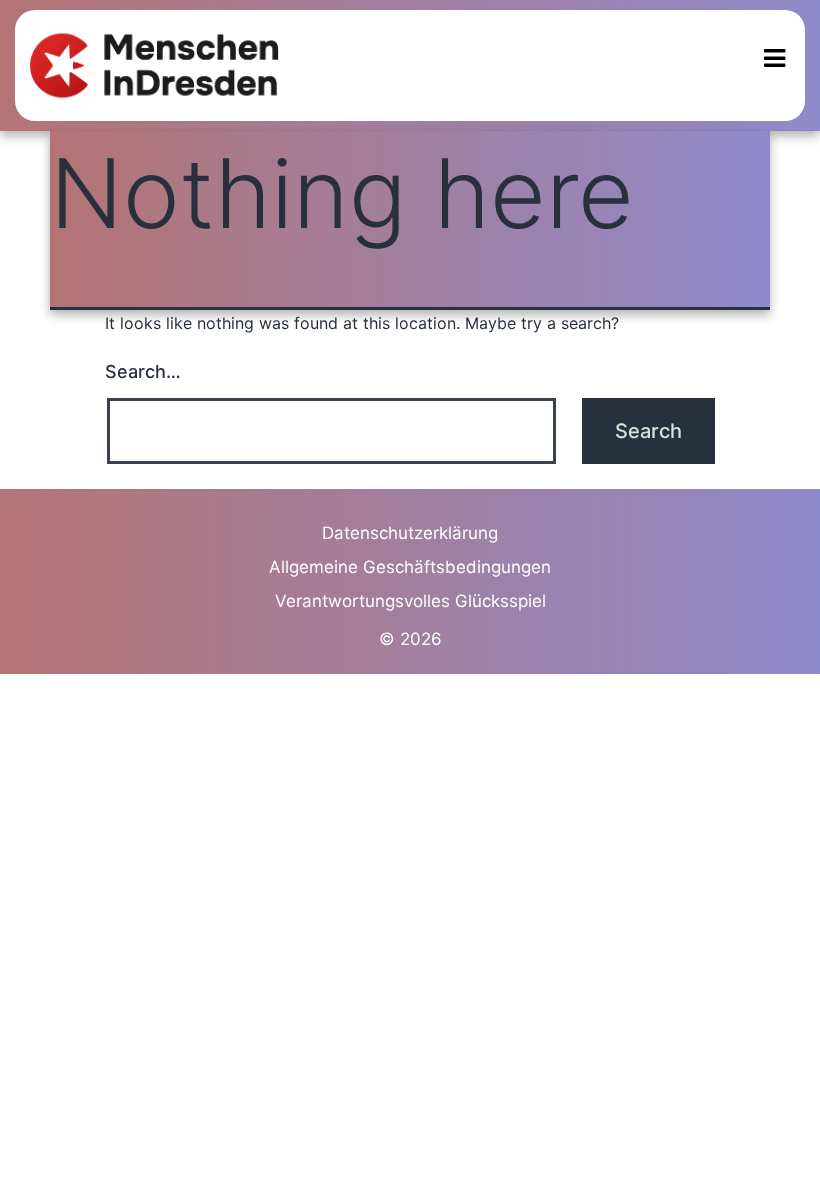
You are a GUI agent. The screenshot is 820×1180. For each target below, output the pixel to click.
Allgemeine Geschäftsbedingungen (410, 567)
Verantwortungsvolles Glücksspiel (410, 601)
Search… (143, 371)
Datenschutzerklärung (410, 533)
